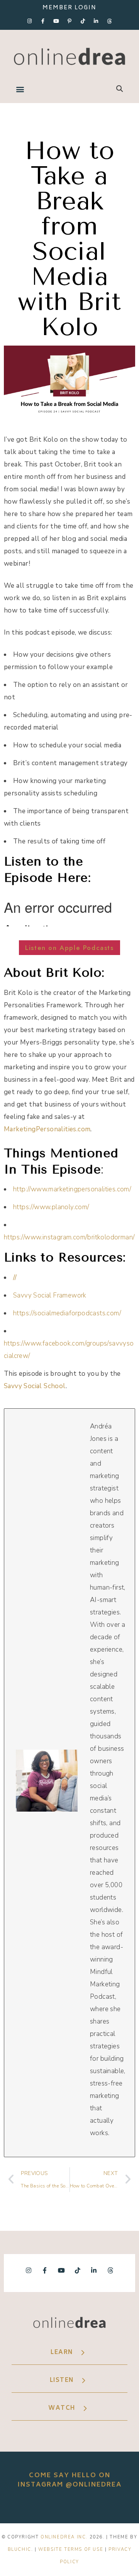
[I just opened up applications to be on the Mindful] (17, 2506)
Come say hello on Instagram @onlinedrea (70, 2480)
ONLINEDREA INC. (64, 2537)
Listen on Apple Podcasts (69, 948)
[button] (20, 89)
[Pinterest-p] (69, 21)
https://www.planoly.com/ (51, 1207)
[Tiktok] (83, 21)
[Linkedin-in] (96, 21)
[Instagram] (30, 21)
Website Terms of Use (71, 2549)
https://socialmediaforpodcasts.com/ (67, 1313)
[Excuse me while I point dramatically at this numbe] (96, 2506)
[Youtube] (56, 21)
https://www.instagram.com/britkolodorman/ (69, 1237)
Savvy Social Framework (50, 1295)
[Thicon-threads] (109, 21)
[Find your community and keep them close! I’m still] (43, 2506)
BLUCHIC (19, 2549)
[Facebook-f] (43, 21)
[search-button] (120, 89)
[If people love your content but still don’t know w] (69, 2506)
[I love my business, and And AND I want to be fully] (122, 2506)
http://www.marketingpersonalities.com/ (72, 1189)
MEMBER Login (69, 8)
